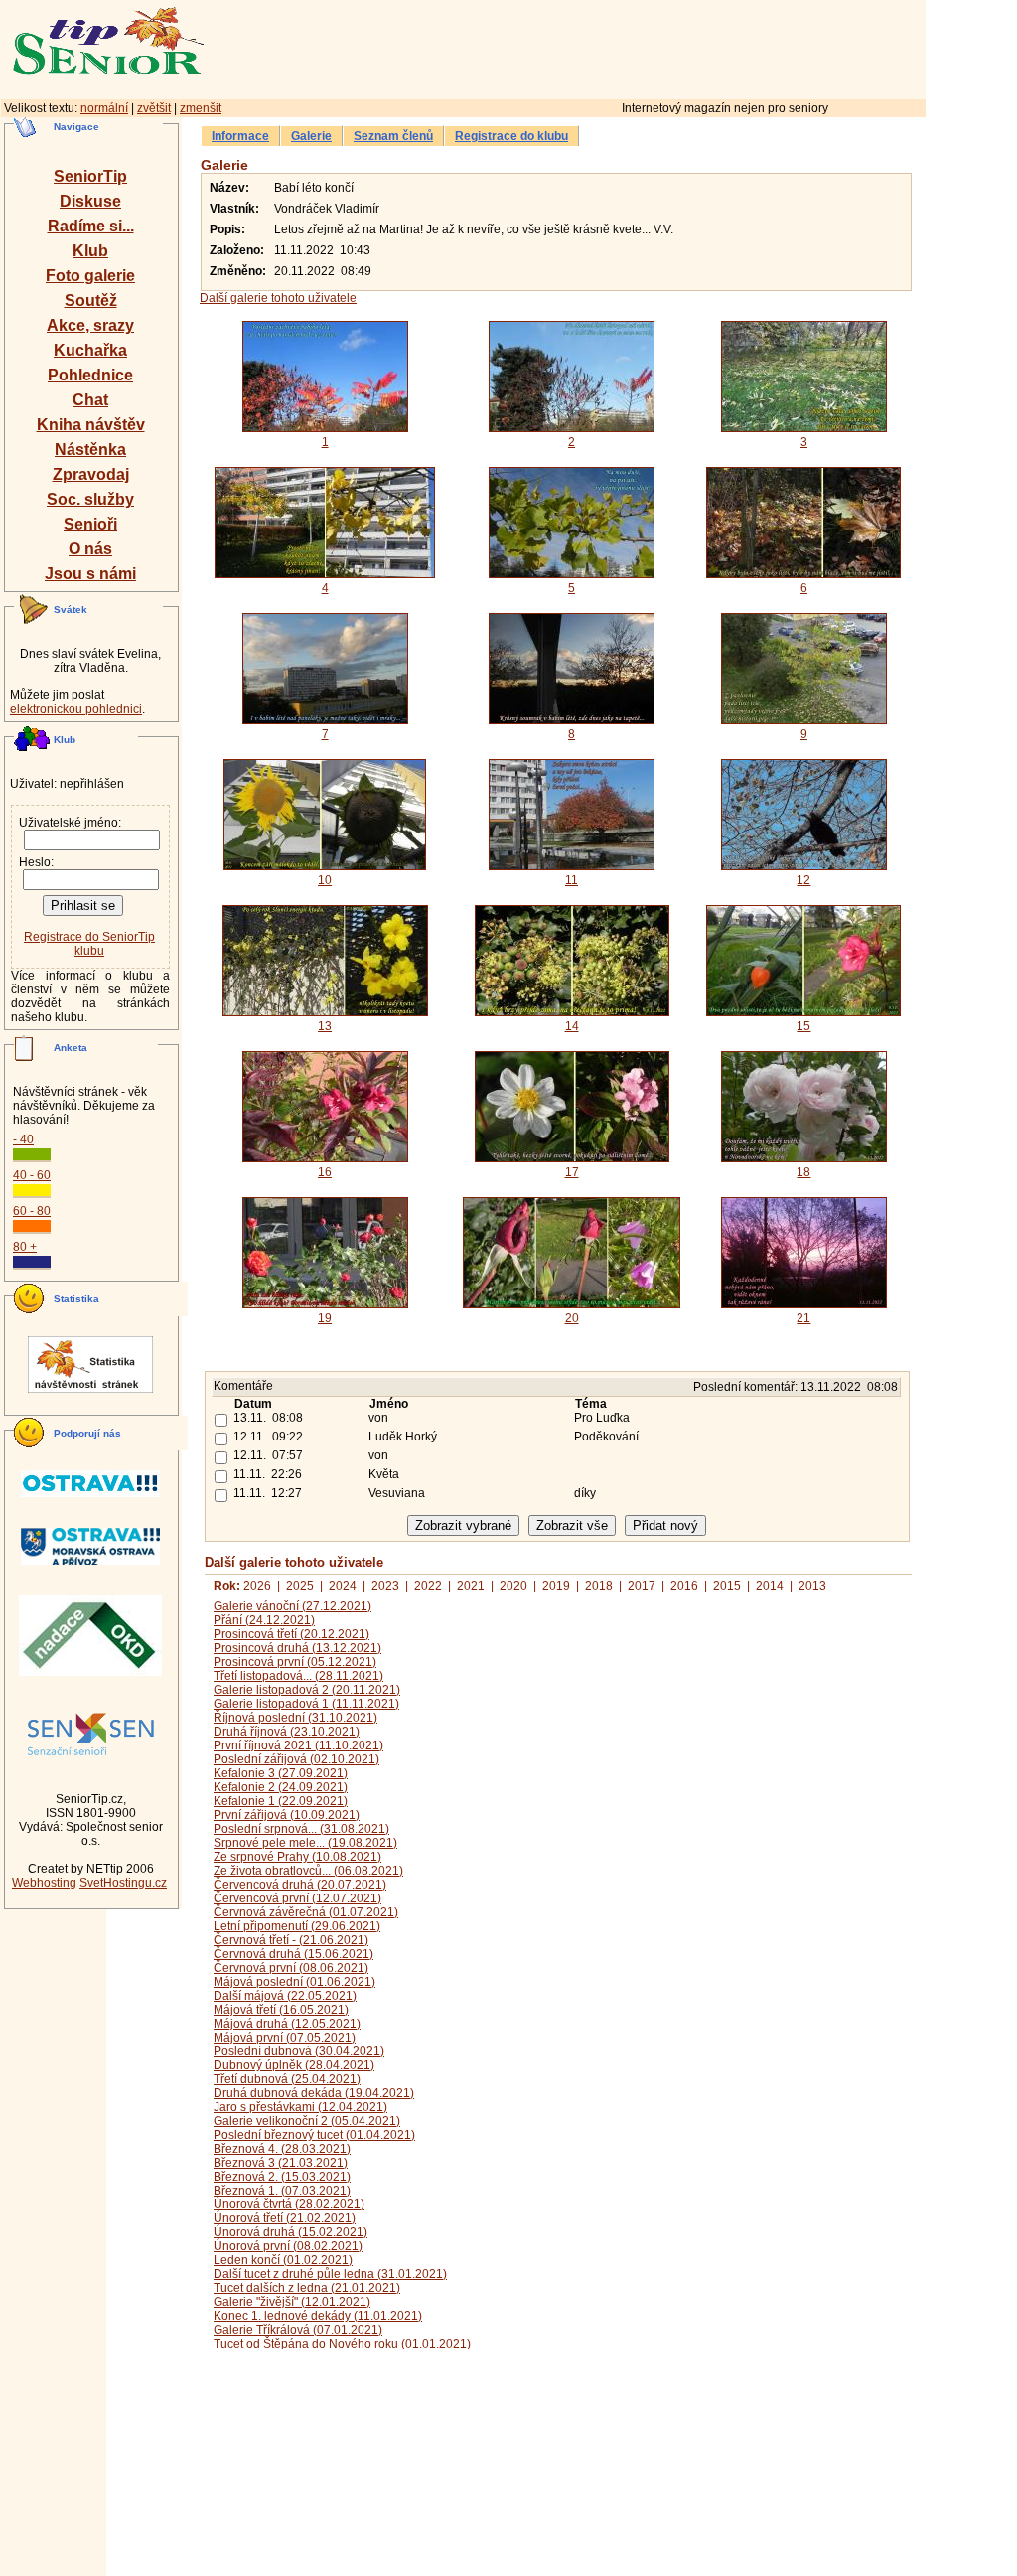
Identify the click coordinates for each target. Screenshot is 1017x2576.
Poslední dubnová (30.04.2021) (299, 2051)
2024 (343, 1586)
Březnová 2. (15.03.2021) (282, 2177)
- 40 (23, 1139)
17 (572, 1172)
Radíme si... (91, 226)
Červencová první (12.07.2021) (297, 1898)
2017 (642, 1586)
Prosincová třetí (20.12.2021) (291, 1634)
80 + (25, 1247)
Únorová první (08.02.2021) (288, 2246)
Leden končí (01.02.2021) (283, 2260)
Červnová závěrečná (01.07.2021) (306, 1912)
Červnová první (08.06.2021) (291, 1968)
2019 (556, 1586)
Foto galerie (90, 276)
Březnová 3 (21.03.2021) (281, 2163)
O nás (90, 549)
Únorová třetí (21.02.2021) (285, 2218)
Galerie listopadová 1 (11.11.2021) (306, 1704)
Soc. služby (90, 499)
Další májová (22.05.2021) (285, 1996)
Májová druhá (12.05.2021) (287, 2024)
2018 (599, 1586)
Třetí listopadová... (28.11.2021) (298, 1676)
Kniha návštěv (91, 425)
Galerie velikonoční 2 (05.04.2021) (307, 2121)
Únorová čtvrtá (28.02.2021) (289, 2204)
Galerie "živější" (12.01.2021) (292, 2302)
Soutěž (91, 301)
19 (325, 1318)
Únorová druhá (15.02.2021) (291, 2232)
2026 (257, 1586)
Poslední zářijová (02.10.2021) (296, 1759)
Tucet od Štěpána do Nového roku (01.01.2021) (342, 2344)
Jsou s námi (90, 574)
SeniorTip (90, 176)
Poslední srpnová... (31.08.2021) (301, 1829)
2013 (812, 1586)
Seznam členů (393, 136)
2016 (684, 1586)
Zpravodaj (91, 474)
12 (803, 880)
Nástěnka (90, 450)
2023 (385, 1586)
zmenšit (201, 108)
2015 (727, 1586)
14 (572, 1026)
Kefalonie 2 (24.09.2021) (281, 1787)
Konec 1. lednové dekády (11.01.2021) (318, 2316)
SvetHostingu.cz (123, 1883)
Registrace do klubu (511, 136)
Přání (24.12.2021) (264, 1620)
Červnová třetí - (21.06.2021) (291, 1940)
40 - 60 (32, 1175)
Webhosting (44, 1883)
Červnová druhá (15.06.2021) (293, 1954)
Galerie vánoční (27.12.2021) (292, 1606)
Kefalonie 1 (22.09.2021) (281, 1801)
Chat (90, 400)
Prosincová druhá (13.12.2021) (297, 1648)
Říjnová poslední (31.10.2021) (295, 1718)
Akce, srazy (90, 325)
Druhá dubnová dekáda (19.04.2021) (314, 2093)
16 (325, 1172)
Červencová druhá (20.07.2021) (300, 1885)
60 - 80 (32, 1211)
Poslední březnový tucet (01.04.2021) (314, 2135)
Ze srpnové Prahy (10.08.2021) (297, 1857)
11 (572, 880)
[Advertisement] (651, 47)
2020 (513, 1586)
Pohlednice (90, 375)
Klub (90, 251)
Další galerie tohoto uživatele (278, 298)
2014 (770, 1586)
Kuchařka (90, 350)
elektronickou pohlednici (76, 709)
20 (572, 1318)
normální (104, 108)
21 (803, 1318)
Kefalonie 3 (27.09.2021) (281, 1773)
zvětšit (154, 108)
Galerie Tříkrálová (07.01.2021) (298, 2330)
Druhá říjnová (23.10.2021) (287, 1732)
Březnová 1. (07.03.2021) (282, 2191)
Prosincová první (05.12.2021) (295, 1662)
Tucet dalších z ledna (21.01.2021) (307, 2288)
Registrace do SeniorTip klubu (89, 944)
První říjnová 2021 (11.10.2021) (298, 1745)
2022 (428, 1586)
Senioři (90, 524)
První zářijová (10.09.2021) (287, 1815)
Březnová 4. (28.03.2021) (282, 2149)
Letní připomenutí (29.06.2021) (297, 1926)
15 (803, 1026)
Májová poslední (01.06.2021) (294, 1982)
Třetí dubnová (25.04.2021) (287, 2079)
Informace (240, 136)
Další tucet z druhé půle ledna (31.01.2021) (330, 2274)
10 (325, 880)
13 (325, 1026)
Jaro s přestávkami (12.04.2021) (300, 2107)
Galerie (311, 136)
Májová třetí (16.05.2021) (281, 2010)
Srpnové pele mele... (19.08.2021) (305, 1843)
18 (803, 1172)
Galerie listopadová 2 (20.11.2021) (307, 1690)
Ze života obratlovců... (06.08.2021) (308, 1871)
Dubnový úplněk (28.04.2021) (294, 2065)
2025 (300, 1586)
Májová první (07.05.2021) (285, 2038)
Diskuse (90, 201)
